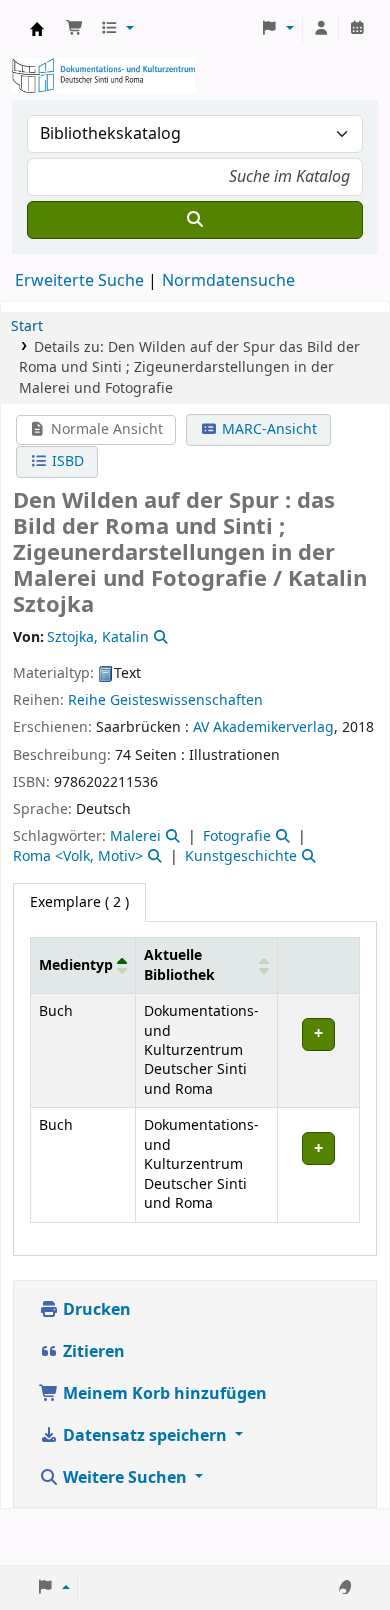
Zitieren (92, 1352)
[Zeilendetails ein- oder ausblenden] (318, 1051)
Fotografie (237, 836)
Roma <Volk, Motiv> (78, 856)
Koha (37, 29)
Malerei (135, 836)
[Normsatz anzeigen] (159, 637)
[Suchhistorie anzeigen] (357, 29)
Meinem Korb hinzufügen (163, 1394)
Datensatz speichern (145, 1436)
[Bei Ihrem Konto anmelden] (321, 29)
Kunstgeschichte (241, 856)
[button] (75, 29)
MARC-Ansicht (267, 429)
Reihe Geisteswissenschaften (165, 700)
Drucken (95, 1310)
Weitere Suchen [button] (125, 1478)
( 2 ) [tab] (79, 902)
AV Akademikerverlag (263, 727)
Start (27, 326)
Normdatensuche (228, 281)
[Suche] (195, 220)
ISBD (66, 461)
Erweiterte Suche (79, 281)
